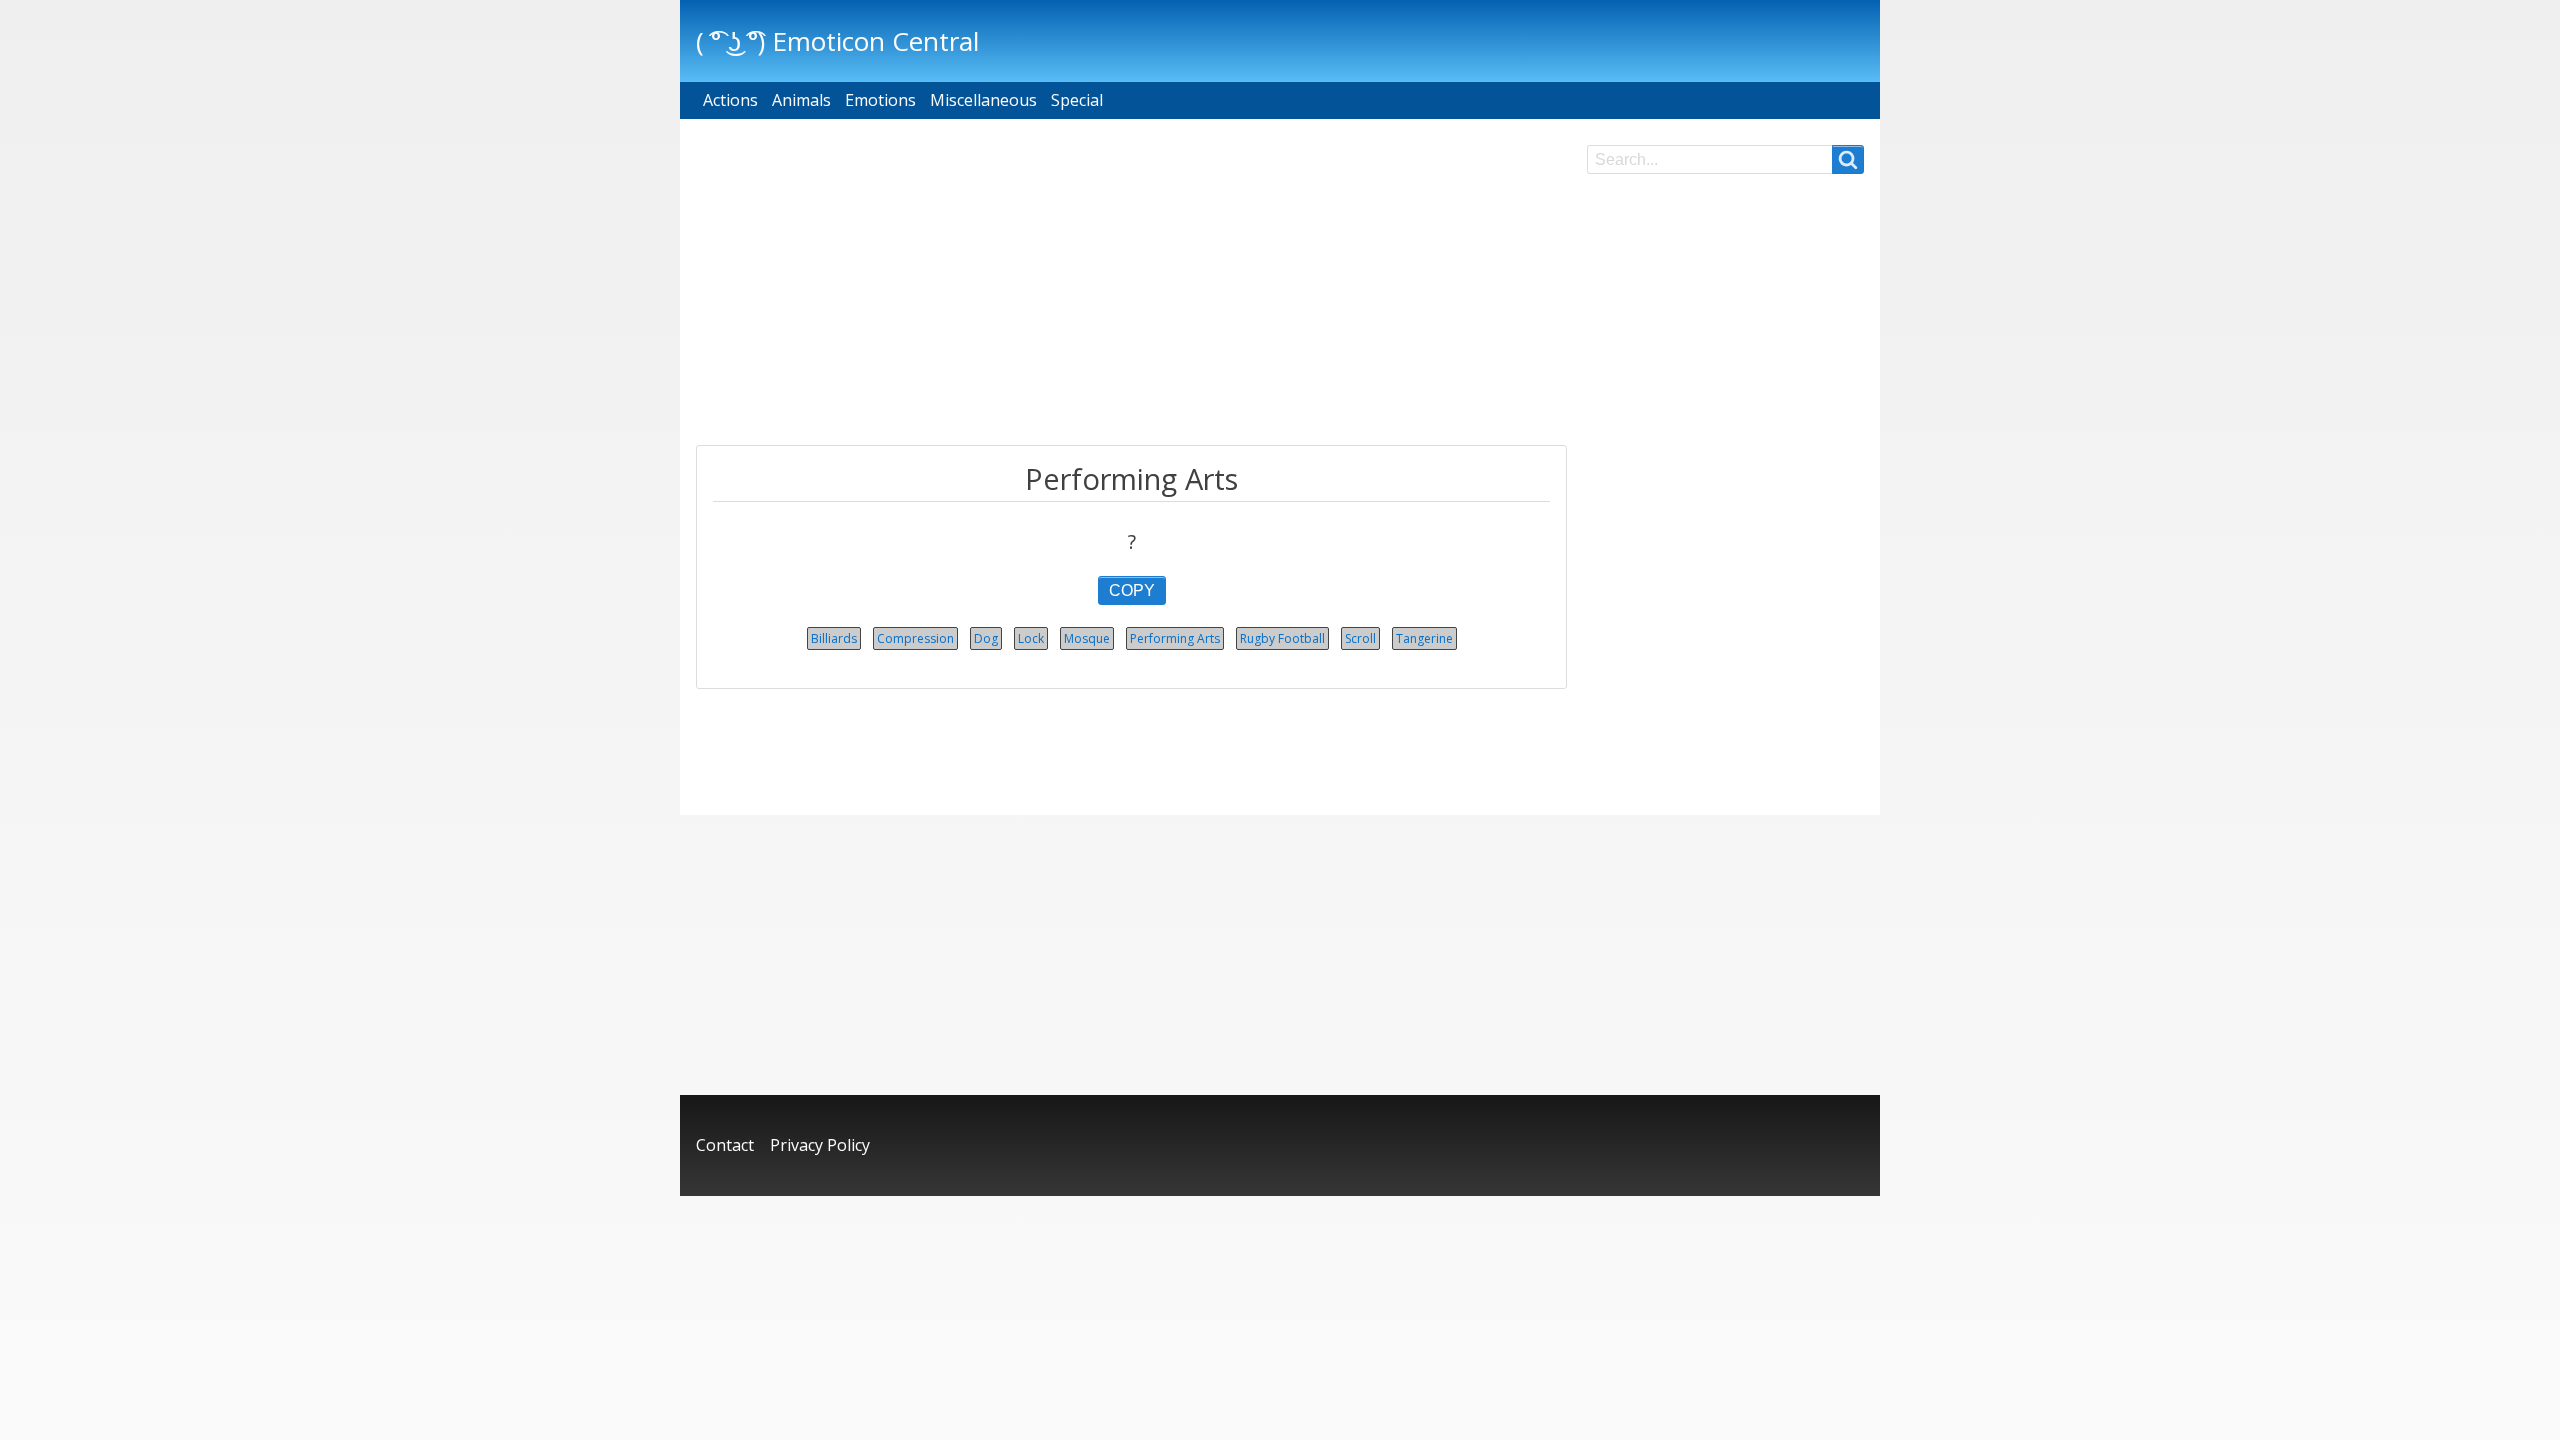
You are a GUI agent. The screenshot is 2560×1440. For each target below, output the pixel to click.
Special (1077, 100)
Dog (986, 638)
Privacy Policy (820, 1145)
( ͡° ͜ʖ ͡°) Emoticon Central (837, 41)
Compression (915, 638)
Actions (730, 100)
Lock (1031, 638)
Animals (801, 100)
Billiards (834, 638)
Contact (725, 1145)
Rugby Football (1282, 638)
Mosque (1087, 638)
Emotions (880, 100)
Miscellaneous (983, 100)
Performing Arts (1175, 638)
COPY (1132, 590)
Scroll (1360, 638)
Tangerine (1424, 638)
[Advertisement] (1131, 285)
